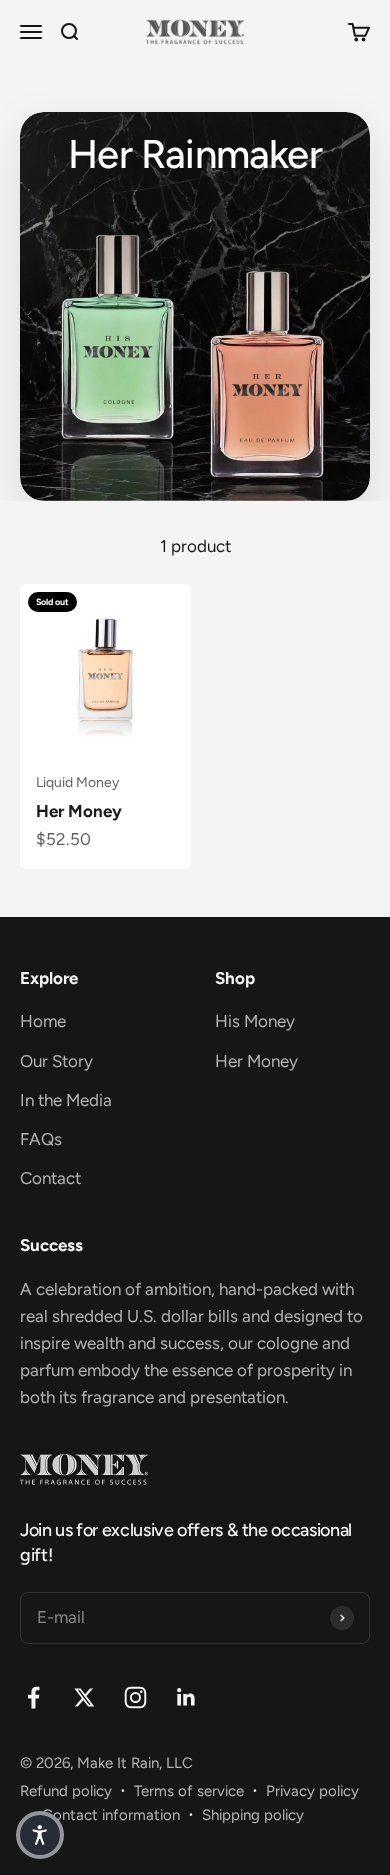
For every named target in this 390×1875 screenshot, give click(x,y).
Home (43, 1021)
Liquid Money (77, 782)
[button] (40, 1835)
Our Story (56, 1061)
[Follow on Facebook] (33, 1697)
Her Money (79, 811)
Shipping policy (253, 1815)
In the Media (66, 1100)
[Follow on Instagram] (135, 1697)
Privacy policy (312, 1791)
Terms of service (189, 1791)
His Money (255, 1021)
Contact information (111, 1815)
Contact (50, 1178)
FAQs (41, 1139)
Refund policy (66, 1791)
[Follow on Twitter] (84, 1697)
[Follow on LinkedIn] (186, 1697)
